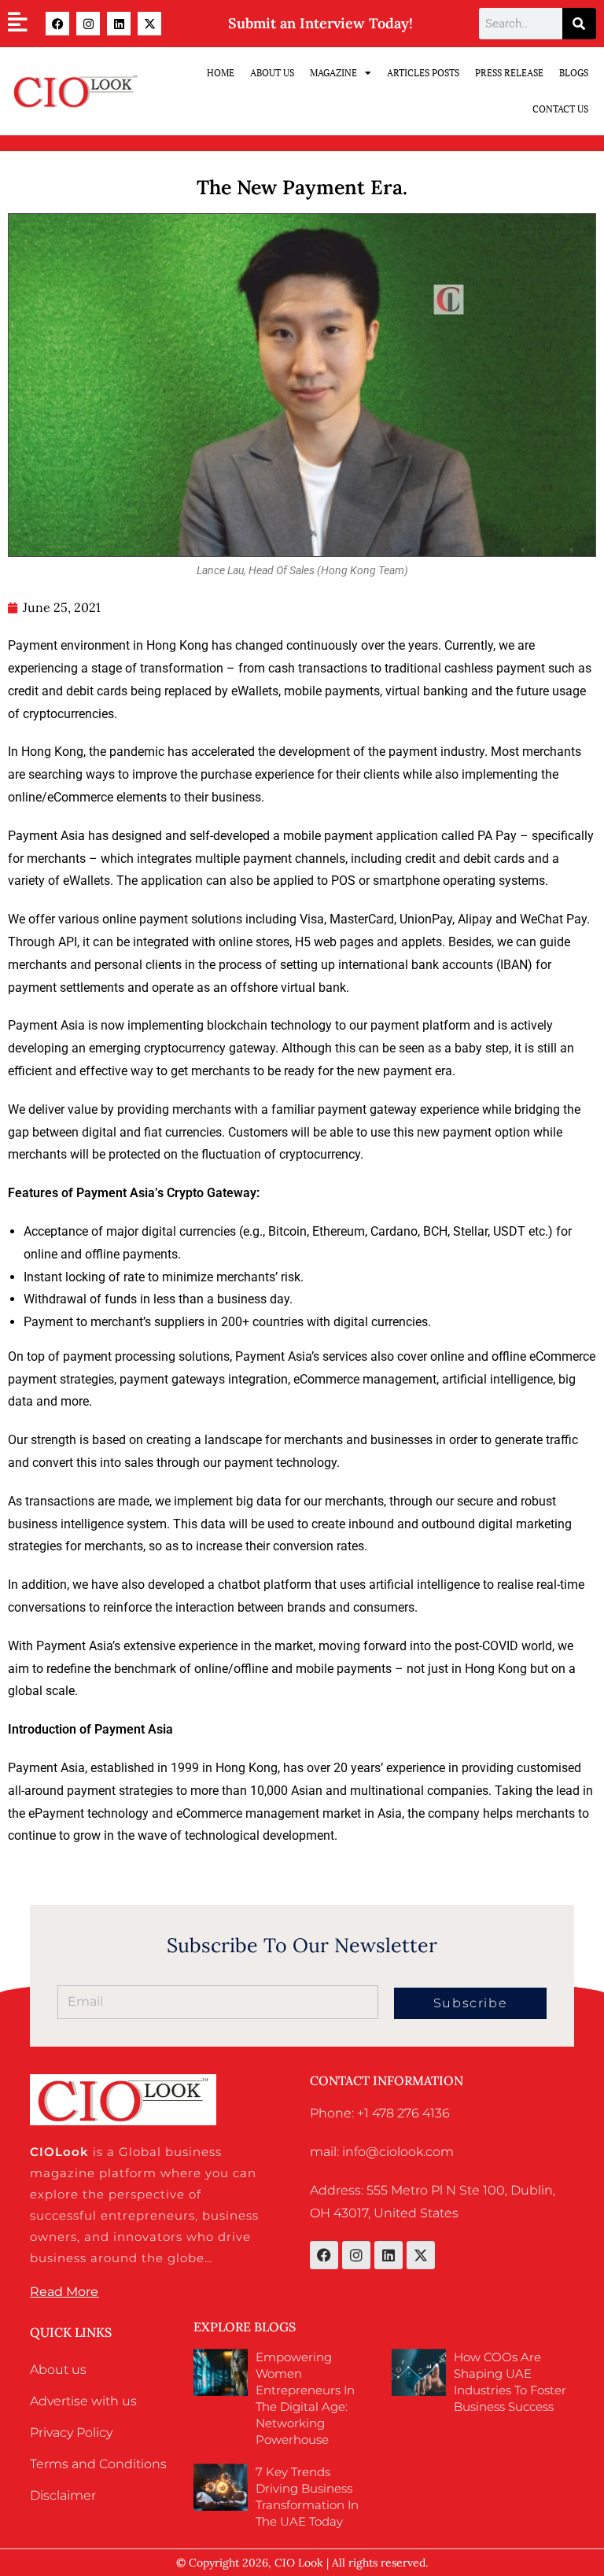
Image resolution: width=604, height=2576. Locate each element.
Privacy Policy (71, 2432)
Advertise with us (83, 2401)
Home (221, 73)
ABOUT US (272, 73)
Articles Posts (423, 73)
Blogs (574, 73)
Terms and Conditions (98, 2464)
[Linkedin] (119, 24)
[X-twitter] (149, 24)
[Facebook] (57, 24)
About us (58, 2370)
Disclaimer (63, 2495)
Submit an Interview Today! (320, 23)
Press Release (509, 73)
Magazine (333, 73)
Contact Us (560, 109)
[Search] (579, 24)
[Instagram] (88, 24)
